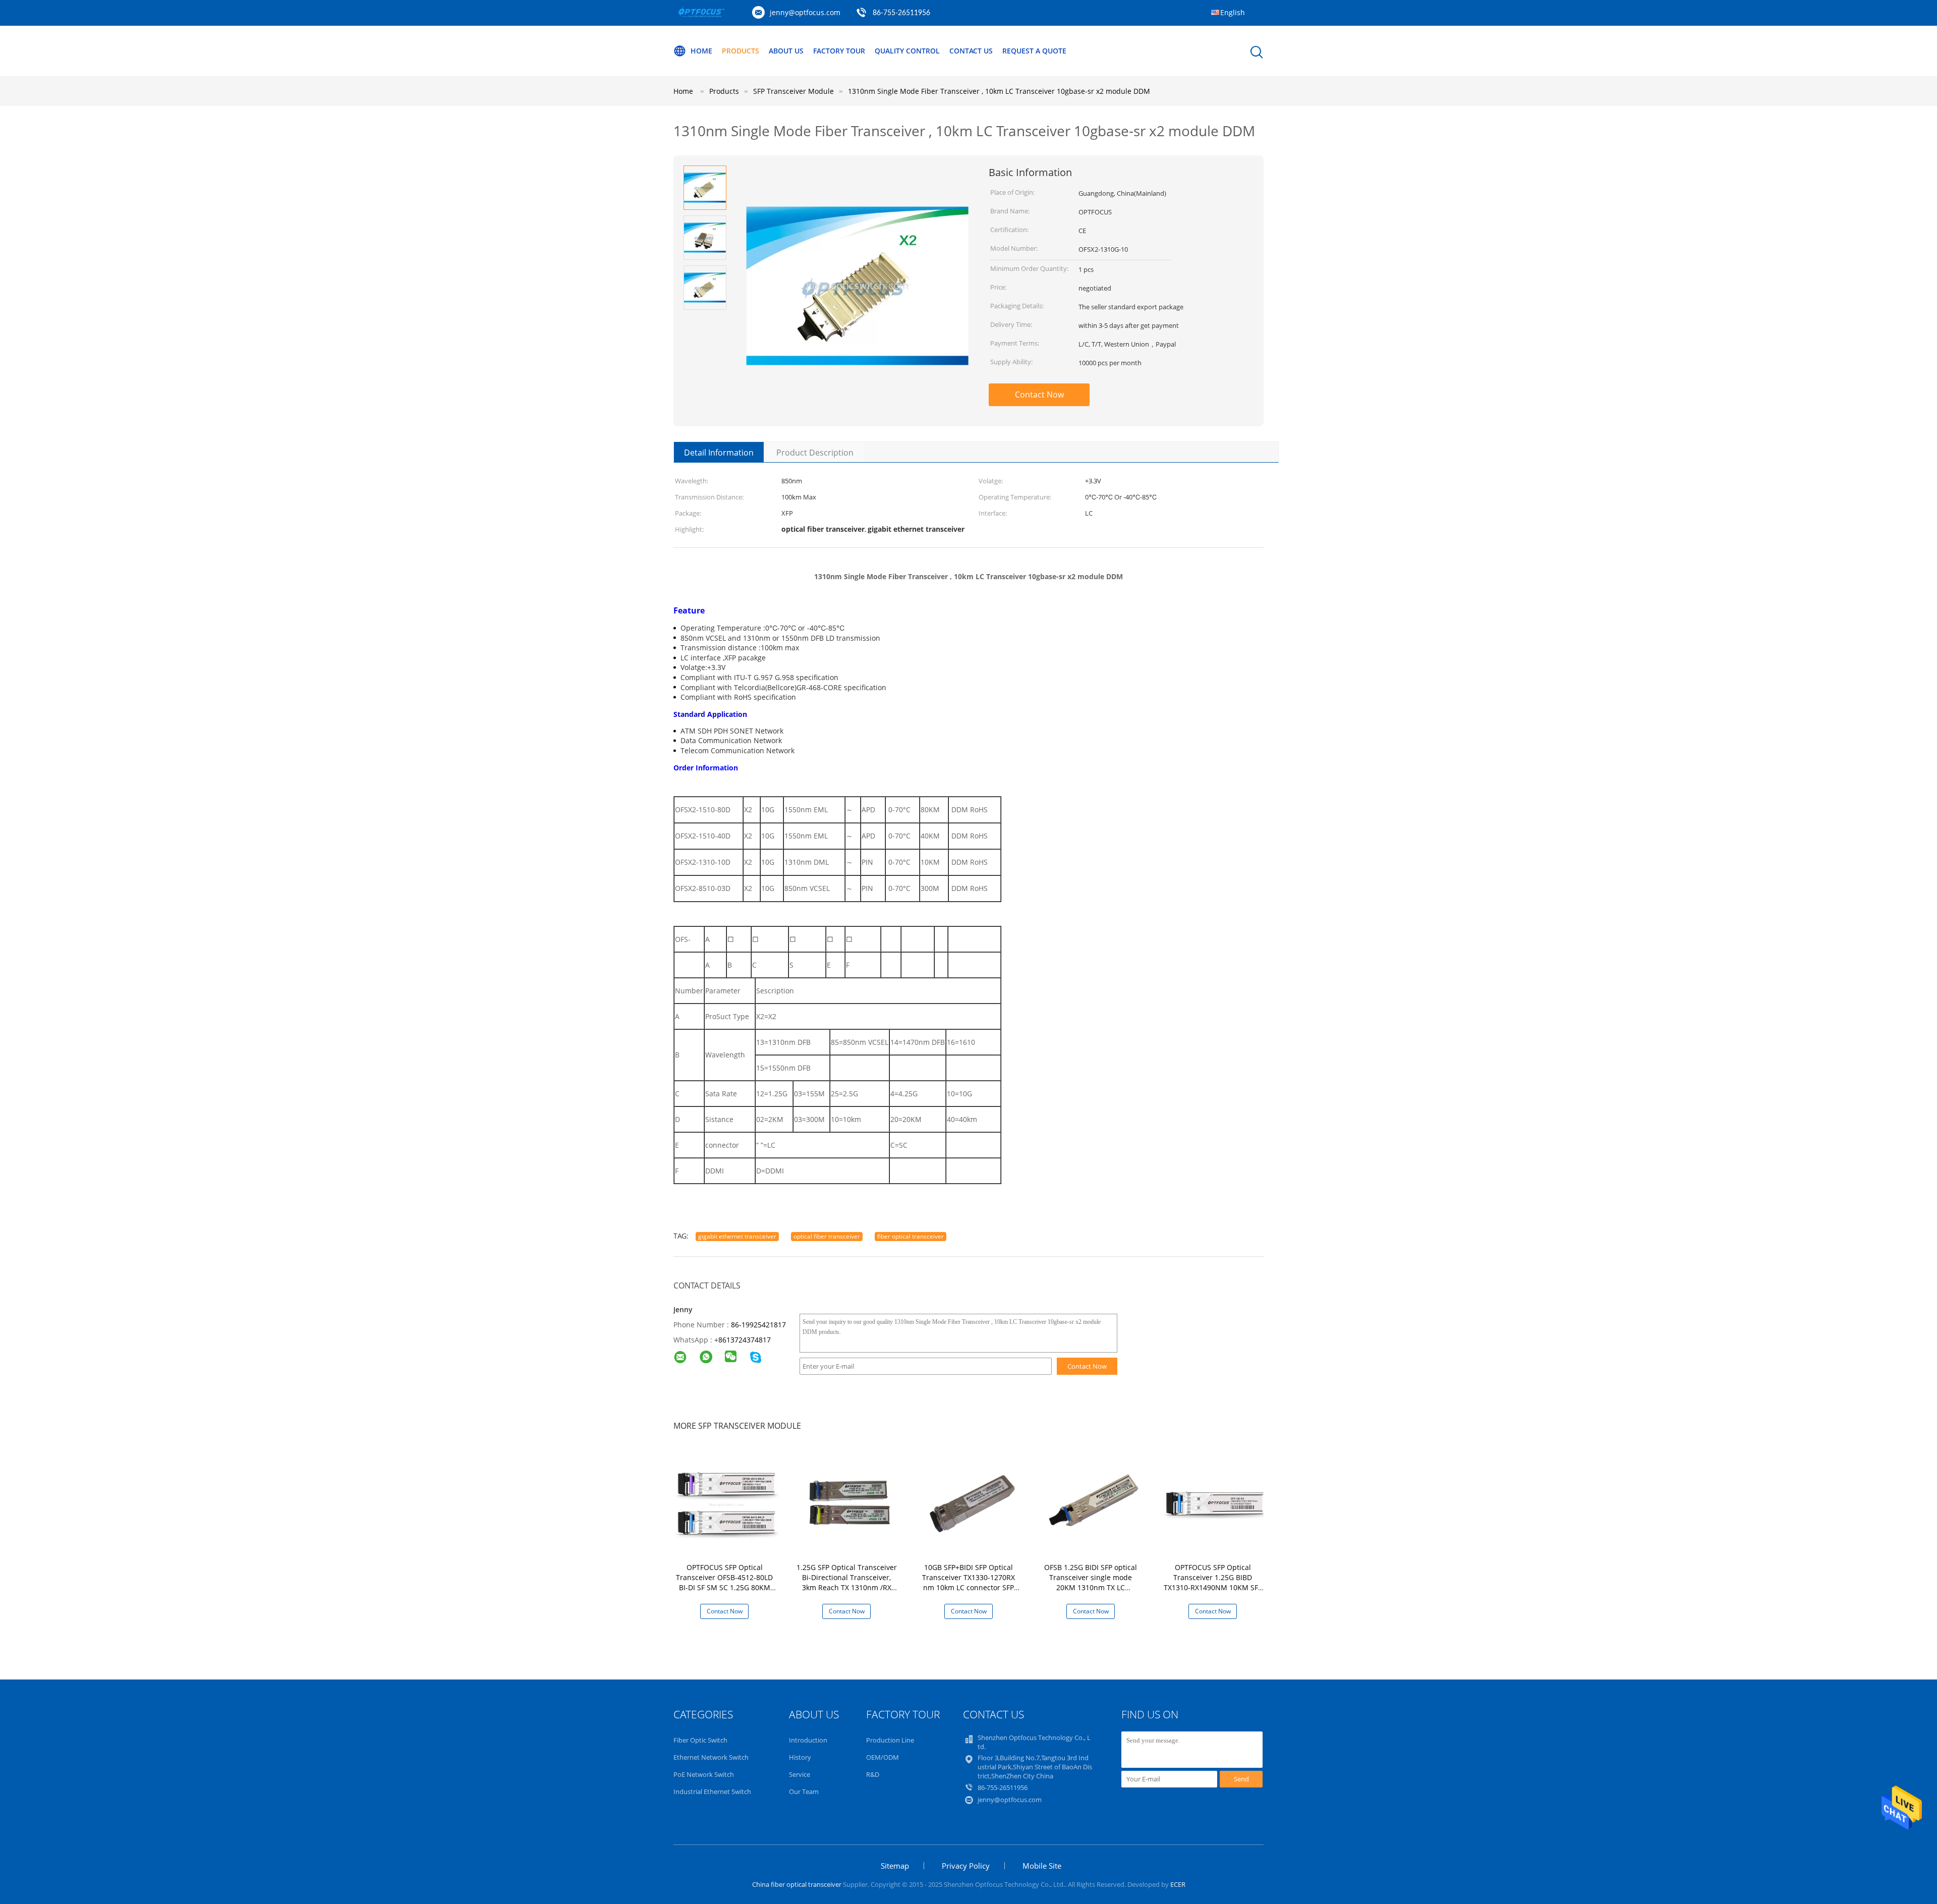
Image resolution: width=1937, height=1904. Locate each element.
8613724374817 (745, 1340)
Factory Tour (839, 51)
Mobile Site (1042, 1866)
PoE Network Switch (704, 1774)
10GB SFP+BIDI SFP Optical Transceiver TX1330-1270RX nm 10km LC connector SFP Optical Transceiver (968, 1582)
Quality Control (907, 51)
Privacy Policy (966, 1866)
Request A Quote (1034, 51)
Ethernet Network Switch (711, 1757)
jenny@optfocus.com (805, 12)
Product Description (815, 453)
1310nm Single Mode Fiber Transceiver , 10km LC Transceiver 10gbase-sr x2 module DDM (999, 91)
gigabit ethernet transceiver (737, 1236)
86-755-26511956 (901, 13)
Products (740, 51)
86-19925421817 (758, 1325)
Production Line (890, 1740)
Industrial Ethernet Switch (712, 1791)
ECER (1178, 1884)
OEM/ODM (882, 1757)
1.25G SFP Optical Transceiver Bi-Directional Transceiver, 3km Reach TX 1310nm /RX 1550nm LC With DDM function (847, 1587)
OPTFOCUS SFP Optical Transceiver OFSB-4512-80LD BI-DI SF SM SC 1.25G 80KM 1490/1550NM (724, 1582)
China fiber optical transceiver (797, 1884)
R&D (873, 1774)
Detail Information (719, 453)
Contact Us (971, 51)
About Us (786, 51)
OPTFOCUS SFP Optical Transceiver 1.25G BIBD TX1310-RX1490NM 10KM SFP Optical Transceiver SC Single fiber (1213, 1587)
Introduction (808, 1740)
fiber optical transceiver (910, 1236)
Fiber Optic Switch (700, 1740)
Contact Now (1039, 395)
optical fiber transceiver (827, 1236)
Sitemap (895, 1866)
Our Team (804, 1791)
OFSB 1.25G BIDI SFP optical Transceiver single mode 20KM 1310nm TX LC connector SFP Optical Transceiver (1091, 1587)
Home (701, 51)
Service (800, 1774)
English (1233, 12)
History (800, 1757)
